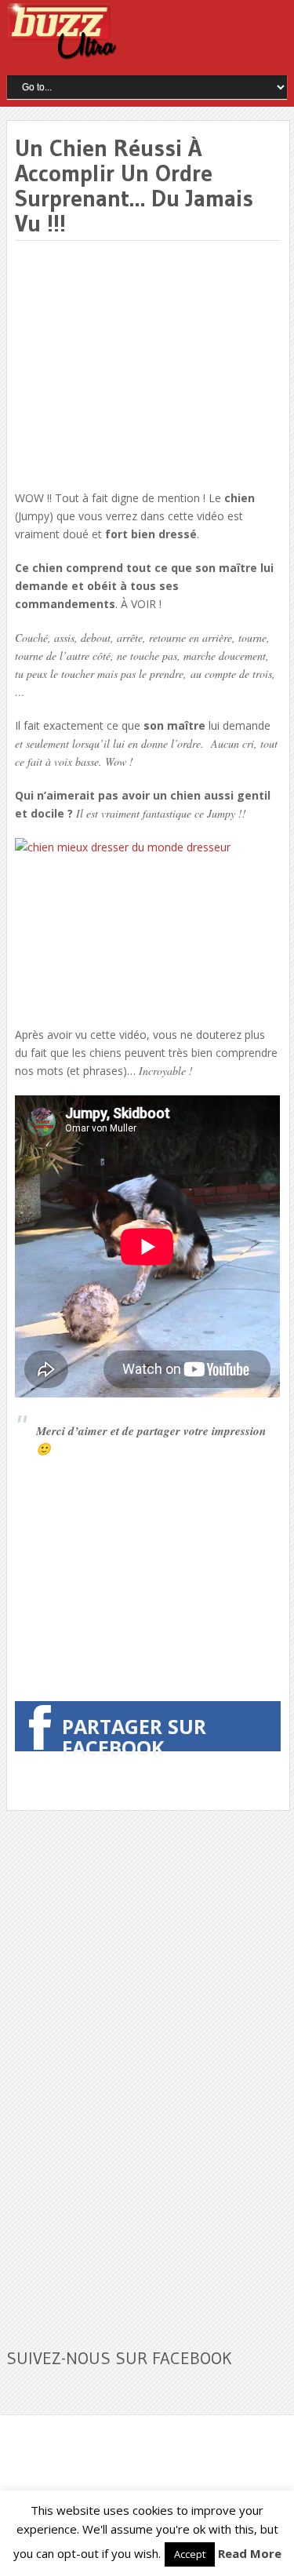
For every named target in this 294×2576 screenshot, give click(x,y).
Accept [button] (190, 2554)
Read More (250, 2553)
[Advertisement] (147, 366)
